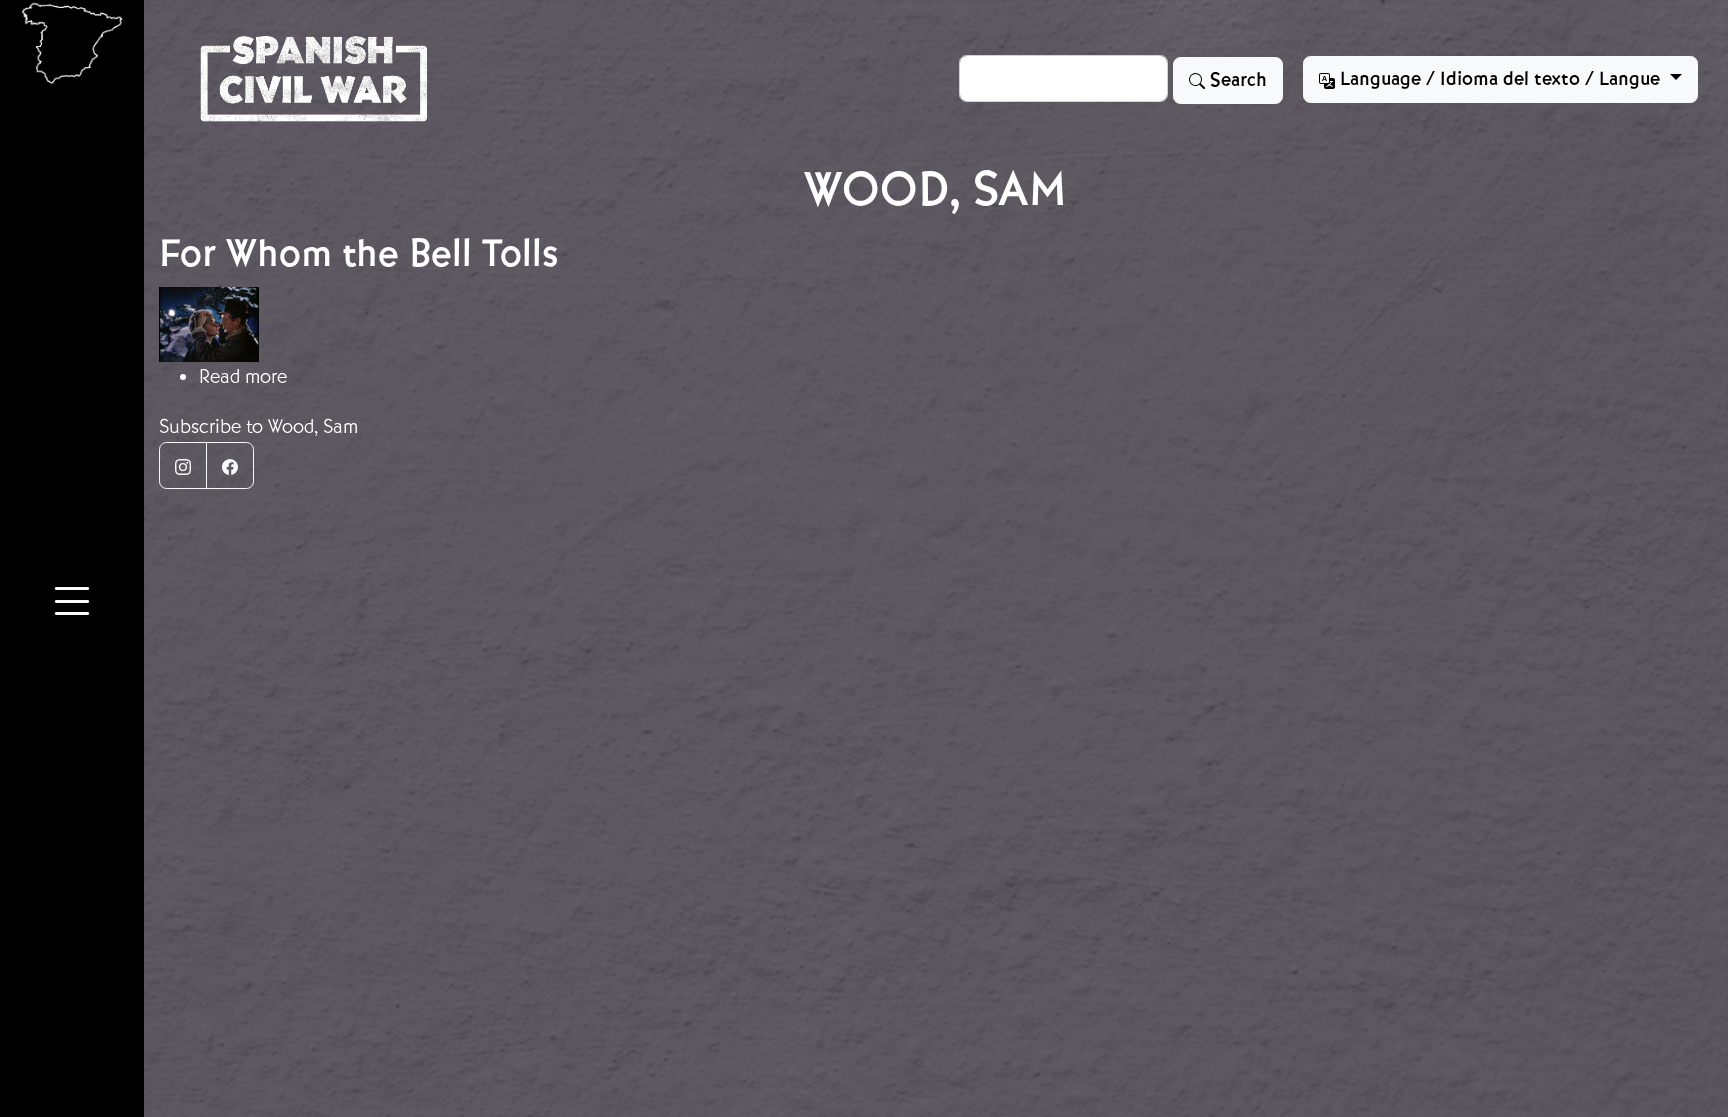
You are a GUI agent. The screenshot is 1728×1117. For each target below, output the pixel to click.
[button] (72, 605)
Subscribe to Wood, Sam (258, 426)
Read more (243, 376)
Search (1236, 80)
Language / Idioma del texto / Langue (1500, 79)
